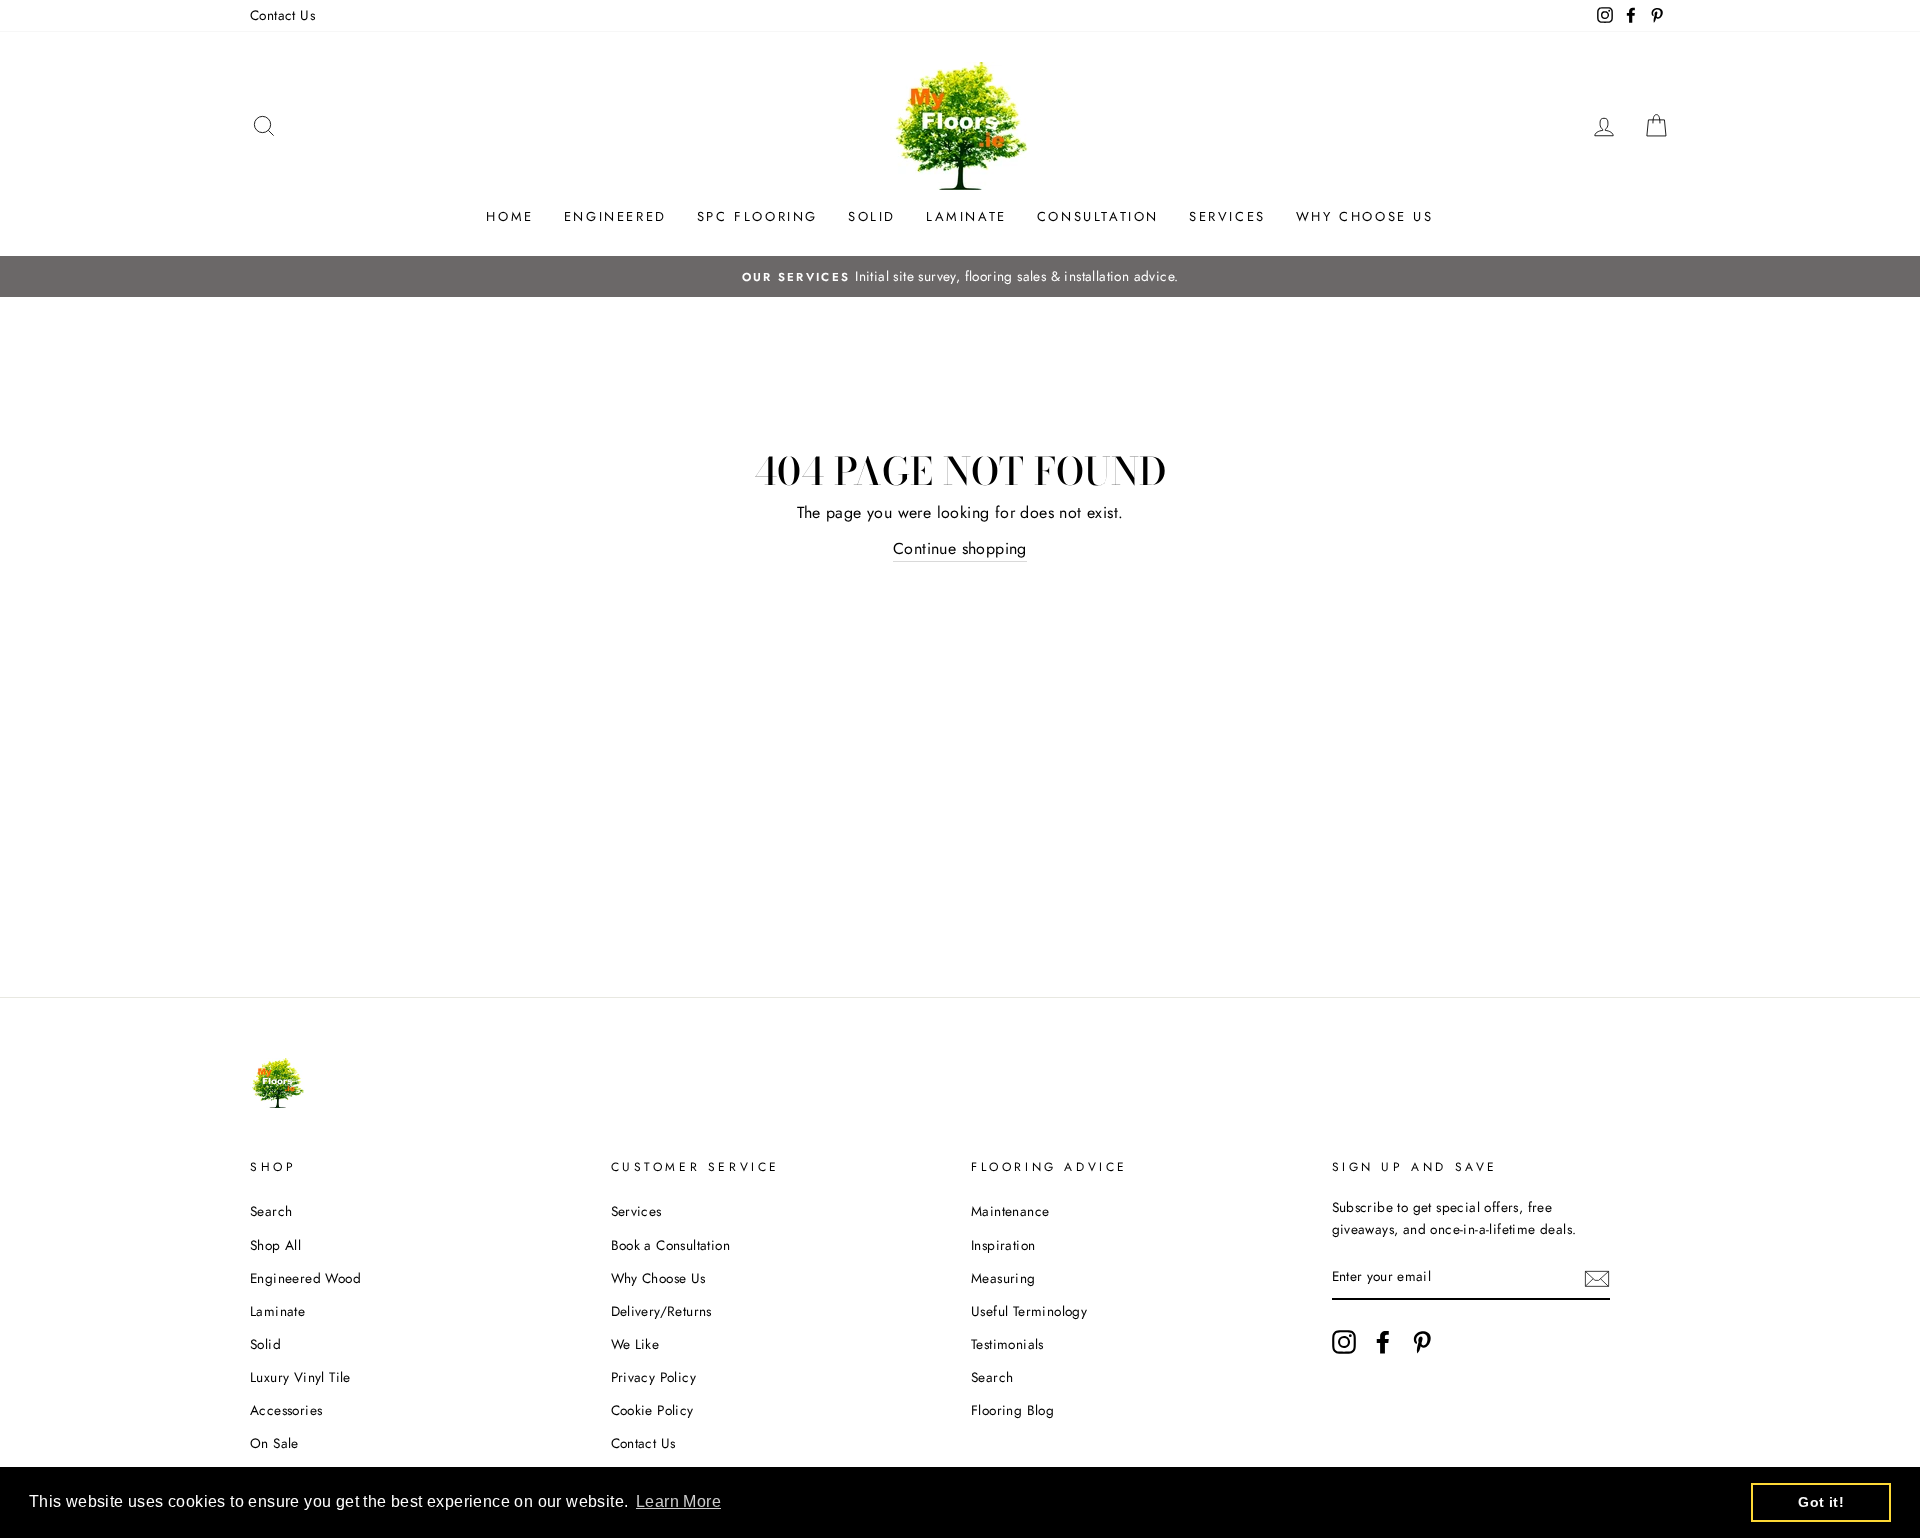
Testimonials (1007, 1344)
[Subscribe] (1597, 1278)
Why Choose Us (1365, 216)
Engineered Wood (305, 1278)
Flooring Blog (1012, 1410)
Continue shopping (960, 548)
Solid (872, 216)
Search (271, 1211)
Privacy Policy (654, 1377)
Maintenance (1010, 1211)
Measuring (1003, 1278)
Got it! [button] (1821, 1502)
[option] (960, 277)
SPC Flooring (757, 216)
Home (509, 216)
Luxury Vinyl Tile (300, 1377)
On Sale (274, 1443)
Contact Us (282, 15)
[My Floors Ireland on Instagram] (1344, 1342)
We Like (635, 1344)
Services (1227, 216)
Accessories (286, 1410)
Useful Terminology (1029, 1311)
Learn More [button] (678, 1501)
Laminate (966, 216)
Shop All (275, 1245)
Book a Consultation (671, 1245)
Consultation (1098, 216)
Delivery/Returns (661, 1311)
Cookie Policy (652, 1410)
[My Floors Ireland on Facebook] (1383, 1342)
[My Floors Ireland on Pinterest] (1422, 1342)
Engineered (615, 216)
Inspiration (1003, 1245)
